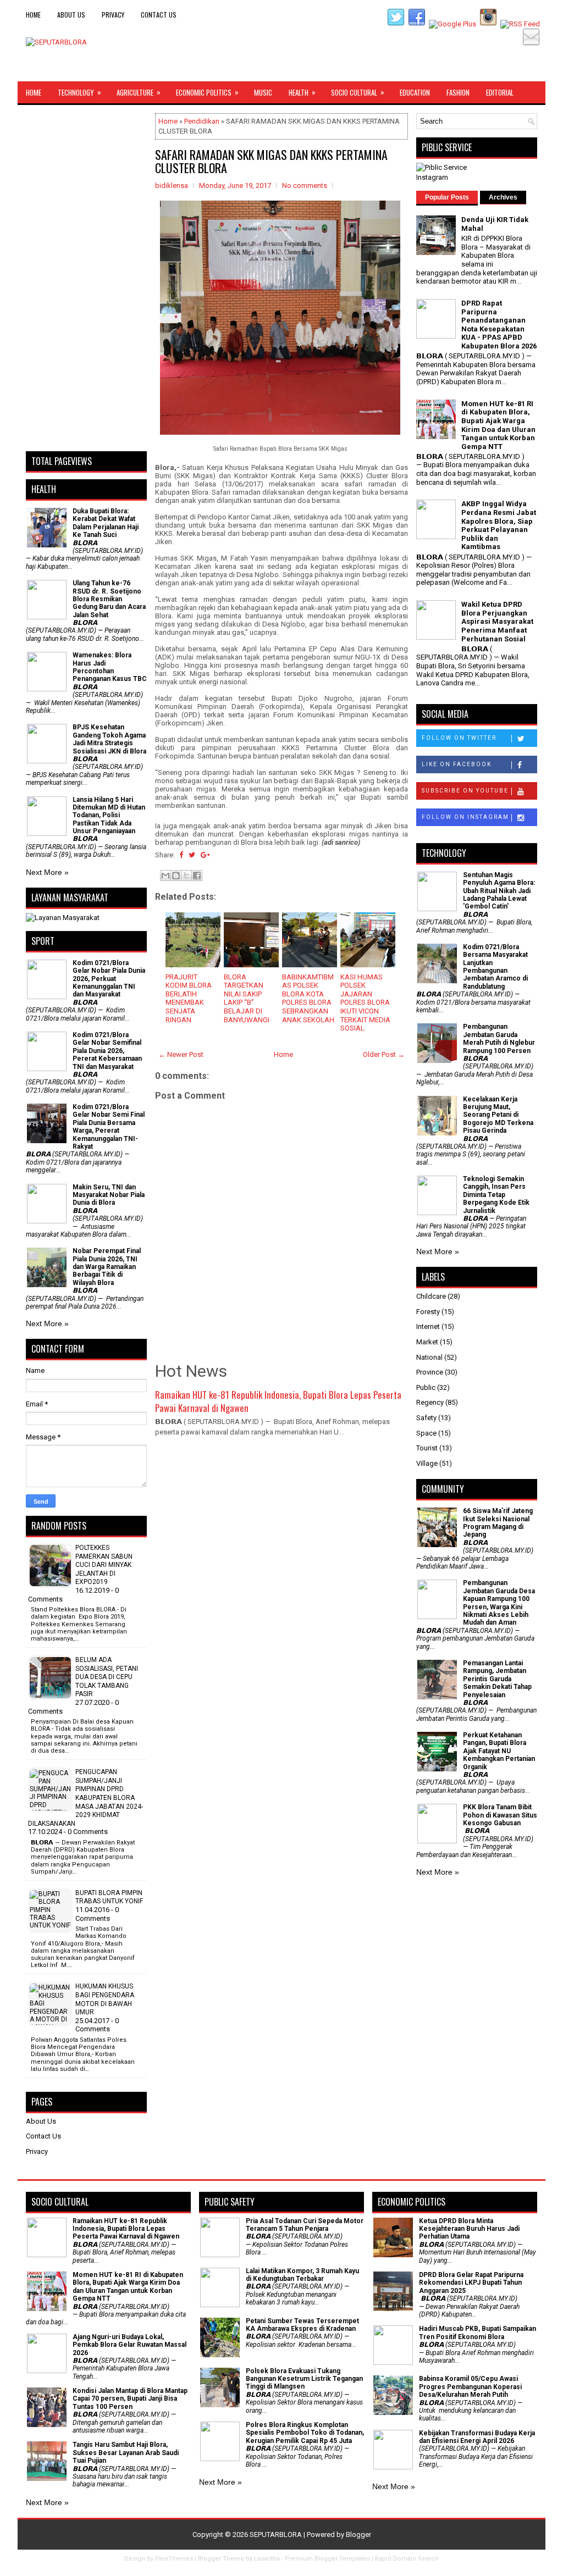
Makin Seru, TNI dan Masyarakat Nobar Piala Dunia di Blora (109, 1195)
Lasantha (267, 2559)
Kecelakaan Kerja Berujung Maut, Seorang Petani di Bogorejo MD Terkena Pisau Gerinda (498, 1115)
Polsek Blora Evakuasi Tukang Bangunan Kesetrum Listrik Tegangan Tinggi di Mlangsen (304, 2379)
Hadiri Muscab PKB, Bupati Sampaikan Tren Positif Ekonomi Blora (478, 2333)
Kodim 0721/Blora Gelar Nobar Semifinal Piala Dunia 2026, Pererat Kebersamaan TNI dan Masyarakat (107, 1051)
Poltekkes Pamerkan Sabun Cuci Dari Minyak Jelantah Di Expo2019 (104, 1565)
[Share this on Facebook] (181, 855)
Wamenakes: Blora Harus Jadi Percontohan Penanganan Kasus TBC (110, 667)
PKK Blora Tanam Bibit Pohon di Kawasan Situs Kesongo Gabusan (500, 1815)
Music (263, 92)
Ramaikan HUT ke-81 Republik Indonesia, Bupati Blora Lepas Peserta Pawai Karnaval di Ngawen (278, 1401)
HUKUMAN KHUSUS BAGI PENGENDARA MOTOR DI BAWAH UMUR (105, 1999)
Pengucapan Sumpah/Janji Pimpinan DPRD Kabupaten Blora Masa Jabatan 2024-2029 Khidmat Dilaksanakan (85, 1798)
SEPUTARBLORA (276, 2535)
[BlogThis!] (176, 876)
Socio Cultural (358, 92)
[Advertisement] (86, 278)
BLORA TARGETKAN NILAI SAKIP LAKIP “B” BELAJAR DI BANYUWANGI (247, 998)
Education (415, 92)
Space (426, 1433)
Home (33, 15)
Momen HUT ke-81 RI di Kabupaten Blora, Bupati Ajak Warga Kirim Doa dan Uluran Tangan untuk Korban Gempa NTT (498, 425)
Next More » (47, 872)
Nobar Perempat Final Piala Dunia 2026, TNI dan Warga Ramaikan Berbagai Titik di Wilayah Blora (107, 1267)
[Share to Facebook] (197, 876)
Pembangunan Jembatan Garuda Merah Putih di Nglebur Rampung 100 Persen (499, 1038)
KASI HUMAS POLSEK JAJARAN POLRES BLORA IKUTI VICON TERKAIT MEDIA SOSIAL (365, 1003)
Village (427, 1463)
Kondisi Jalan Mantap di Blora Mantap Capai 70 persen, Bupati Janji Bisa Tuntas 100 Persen (130, 2399)
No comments (305, 185)
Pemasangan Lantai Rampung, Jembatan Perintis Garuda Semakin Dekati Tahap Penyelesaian (497, 1679)
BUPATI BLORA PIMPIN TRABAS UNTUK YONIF (109, 1897)
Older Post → (384, 1054)
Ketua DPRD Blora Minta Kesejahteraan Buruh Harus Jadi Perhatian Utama (469, 2229)
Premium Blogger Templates (327, 2559)
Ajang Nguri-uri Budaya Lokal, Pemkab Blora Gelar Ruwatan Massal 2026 (129, 2345)
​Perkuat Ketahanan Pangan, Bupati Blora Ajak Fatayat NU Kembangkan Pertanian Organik (499, 1751)
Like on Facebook (457, 764)
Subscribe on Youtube (465, 791)
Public (426, 1387)
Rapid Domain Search (407, 2559)
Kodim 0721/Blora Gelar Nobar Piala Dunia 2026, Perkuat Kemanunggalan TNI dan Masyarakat (109, 979)
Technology (79, 92)
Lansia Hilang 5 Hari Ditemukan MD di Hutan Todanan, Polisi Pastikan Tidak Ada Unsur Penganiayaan (109, 816)
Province (430, 1372)
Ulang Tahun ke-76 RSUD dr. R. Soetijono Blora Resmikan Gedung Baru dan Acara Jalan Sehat (109, 599)
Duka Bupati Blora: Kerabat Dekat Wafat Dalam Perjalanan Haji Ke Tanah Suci (106, 523)
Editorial (500, 92)
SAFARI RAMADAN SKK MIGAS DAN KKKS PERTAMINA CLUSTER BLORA (271, 161)
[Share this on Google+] (205, 855)
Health (302, 92)
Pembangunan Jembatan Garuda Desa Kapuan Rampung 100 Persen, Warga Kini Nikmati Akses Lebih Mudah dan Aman (499, 1603)
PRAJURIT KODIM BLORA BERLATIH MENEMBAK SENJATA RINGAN (189, 998)
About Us (71, 15)
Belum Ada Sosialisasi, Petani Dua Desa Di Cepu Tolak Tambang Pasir (107, 1677)
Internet (428, 1326)
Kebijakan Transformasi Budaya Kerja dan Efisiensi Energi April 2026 (477, 2437)
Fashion (458, 92)
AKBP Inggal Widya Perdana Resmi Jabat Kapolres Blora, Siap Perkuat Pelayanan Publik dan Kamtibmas (499, 525)
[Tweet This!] (192, 855)
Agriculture (139, 92)
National (429, 1357)
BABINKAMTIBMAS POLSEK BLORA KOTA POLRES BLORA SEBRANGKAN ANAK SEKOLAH (308, 998)
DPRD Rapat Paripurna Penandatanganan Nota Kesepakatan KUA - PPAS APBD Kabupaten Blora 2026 (499, 325)
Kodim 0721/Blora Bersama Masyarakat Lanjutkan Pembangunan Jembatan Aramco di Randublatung (495, 967)
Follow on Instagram (465, 817)
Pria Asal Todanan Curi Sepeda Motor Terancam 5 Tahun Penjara (305, 2225)
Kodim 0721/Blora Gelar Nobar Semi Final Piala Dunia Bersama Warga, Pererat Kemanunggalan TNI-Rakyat (109, 1127)
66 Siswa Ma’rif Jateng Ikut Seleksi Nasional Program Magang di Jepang (498, 1523)
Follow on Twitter (459, 738)
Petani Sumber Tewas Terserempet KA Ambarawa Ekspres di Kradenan (302, 2325)
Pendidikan (202, 121)
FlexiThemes (174, 2559)
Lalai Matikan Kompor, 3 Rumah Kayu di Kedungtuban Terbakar (302, 2275)
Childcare (431, 1296)
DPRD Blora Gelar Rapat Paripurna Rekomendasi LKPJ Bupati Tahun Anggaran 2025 (471, 2283)
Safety (426, 1418)
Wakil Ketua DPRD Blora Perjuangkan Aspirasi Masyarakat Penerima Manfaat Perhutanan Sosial (497, 621)
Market (427, 1342)
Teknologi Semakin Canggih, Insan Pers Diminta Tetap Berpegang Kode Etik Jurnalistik (496, 1195)
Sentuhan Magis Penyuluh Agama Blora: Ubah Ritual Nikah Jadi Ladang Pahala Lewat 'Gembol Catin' (499, 891)
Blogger (358, 2535)
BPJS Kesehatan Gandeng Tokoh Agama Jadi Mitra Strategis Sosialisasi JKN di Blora (109, 739)
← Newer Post (181, 1054)
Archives (503, 197)
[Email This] (165, 876)
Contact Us (159, 15)
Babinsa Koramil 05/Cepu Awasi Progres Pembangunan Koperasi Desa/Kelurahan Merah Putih (470, 2387)
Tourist (427, 1448)
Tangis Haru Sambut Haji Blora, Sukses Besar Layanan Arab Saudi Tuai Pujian (126, 2453)
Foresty (428, 1312)
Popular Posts (447, 197)
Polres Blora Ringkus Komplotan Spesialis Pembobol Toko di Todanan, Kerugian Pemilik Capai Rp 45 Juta (305, 2433)
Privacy (113, 15)
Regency (430, 1402)
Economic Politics (207, 92)
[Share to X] (186, 876)
